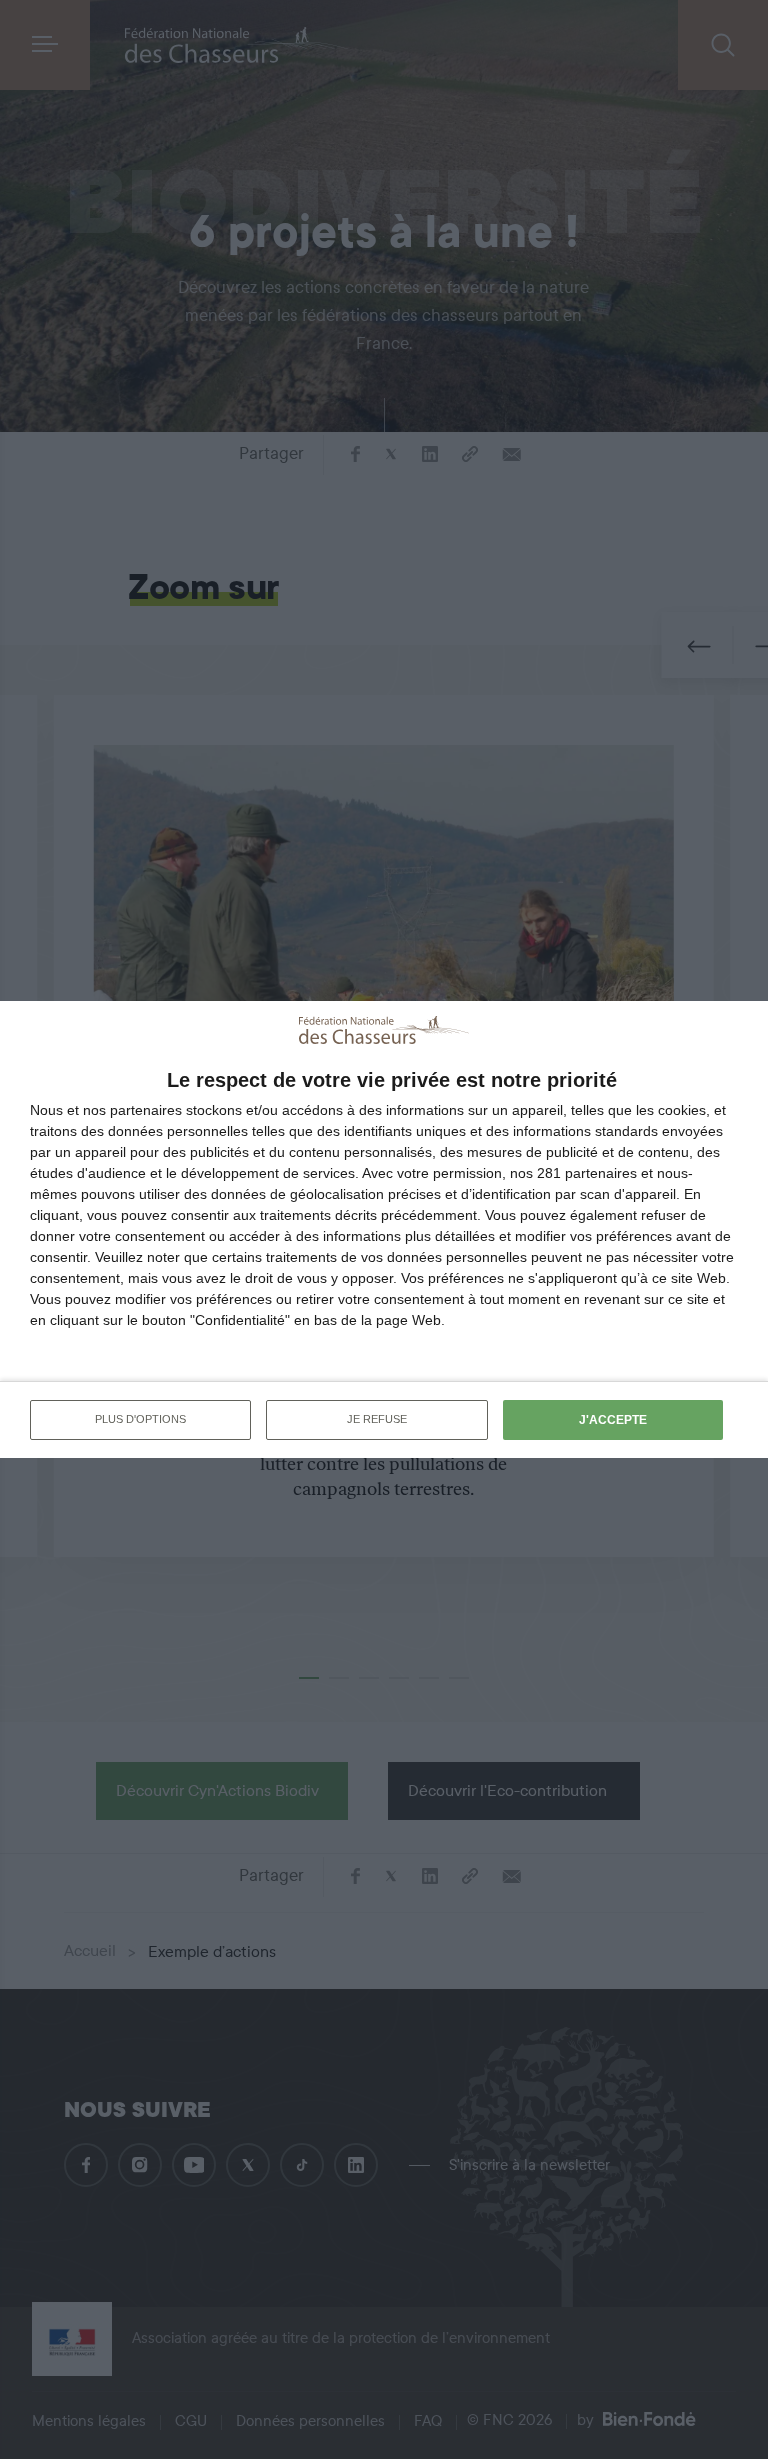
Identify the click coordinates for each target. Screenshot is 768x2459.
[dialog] (384, 1229)
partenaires (146, 1110)
